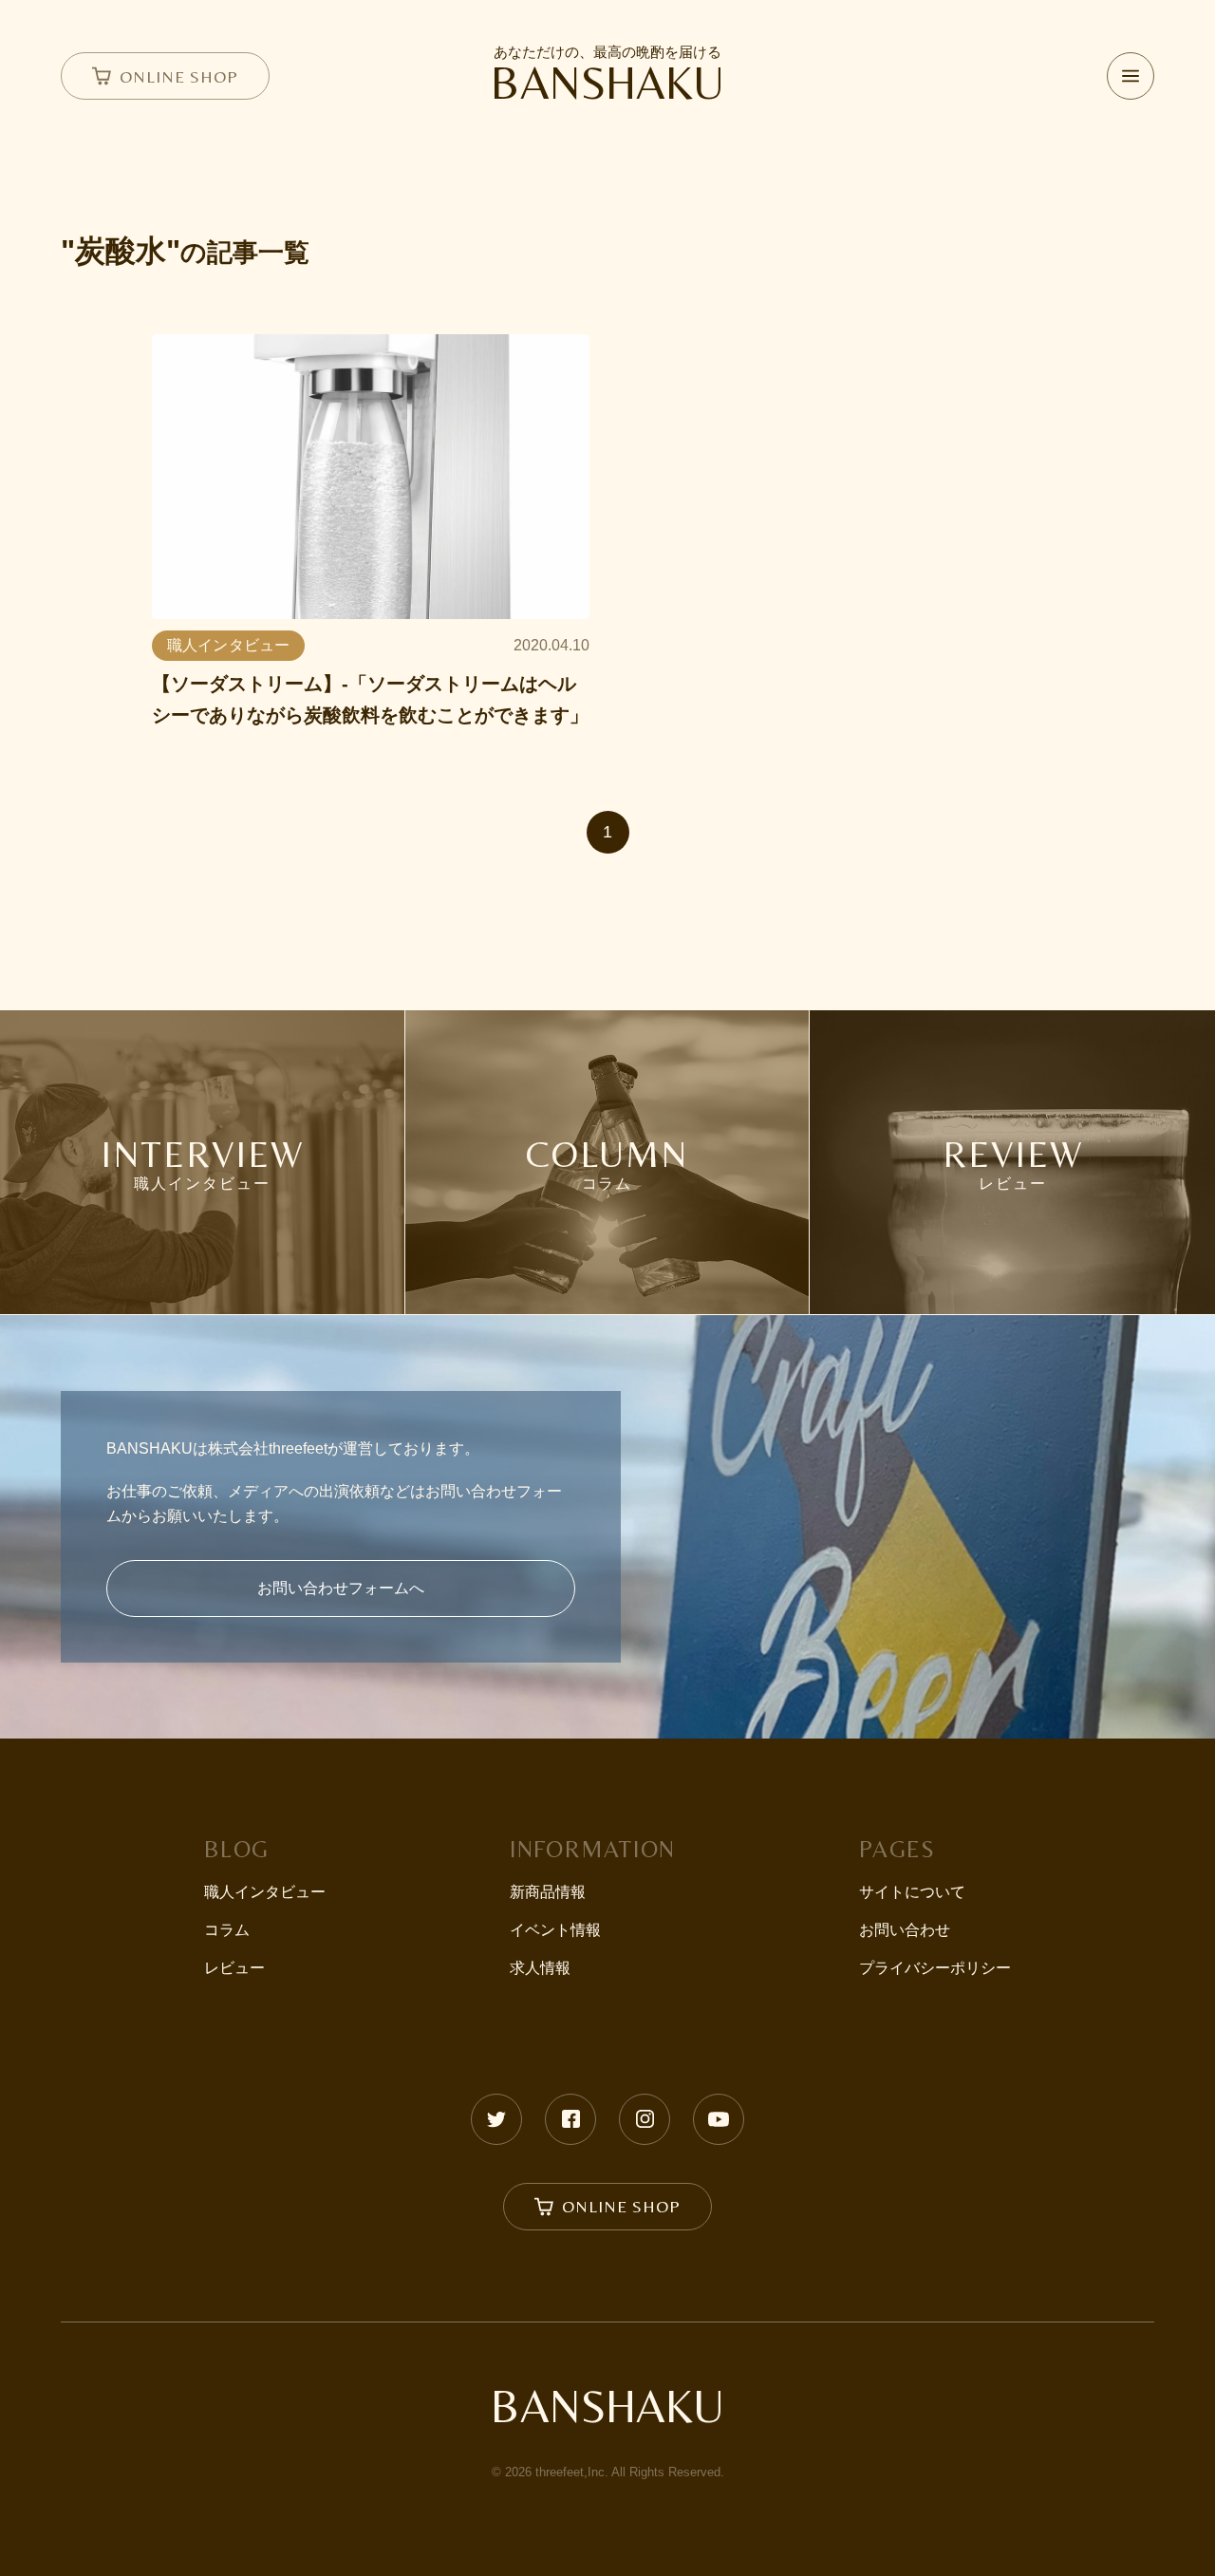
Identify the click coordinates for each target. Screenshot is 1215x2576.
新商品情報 (548, 1892)
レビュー (234, 1968)
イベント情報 (555, 1930)
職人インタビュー (265, 1892)
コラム (227, 1930)
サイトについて (912, 1892)
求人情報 (540, 1968)
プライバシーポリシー (935, 1968)
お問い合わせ (905, 1930)
